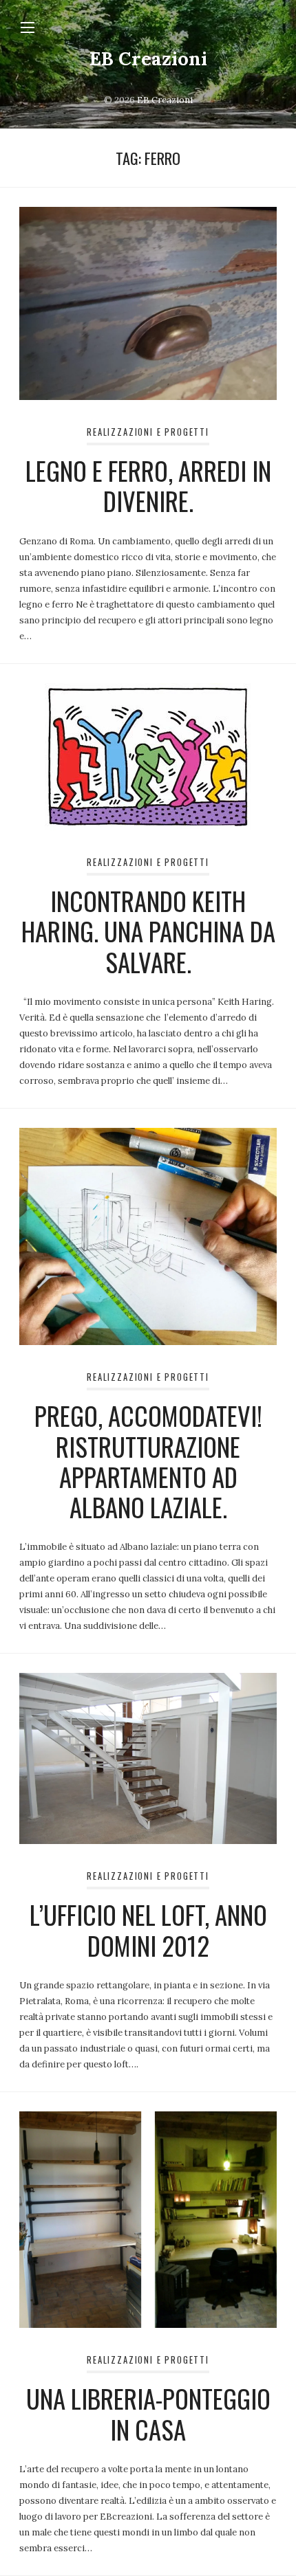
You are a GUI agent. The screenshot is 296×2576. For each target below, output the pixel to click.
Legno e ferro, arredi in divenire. (148, 486)
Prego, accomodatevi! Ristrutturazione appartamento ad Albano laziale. (148, 1461)
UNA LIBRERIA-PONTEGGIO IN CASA (148, 2413)
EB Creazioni (148, 58)
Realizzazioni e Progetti (148, 432)
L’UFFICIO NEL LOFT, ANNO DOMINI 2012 (148, 1930)
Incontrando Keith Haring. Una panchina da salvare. (148, 931)
